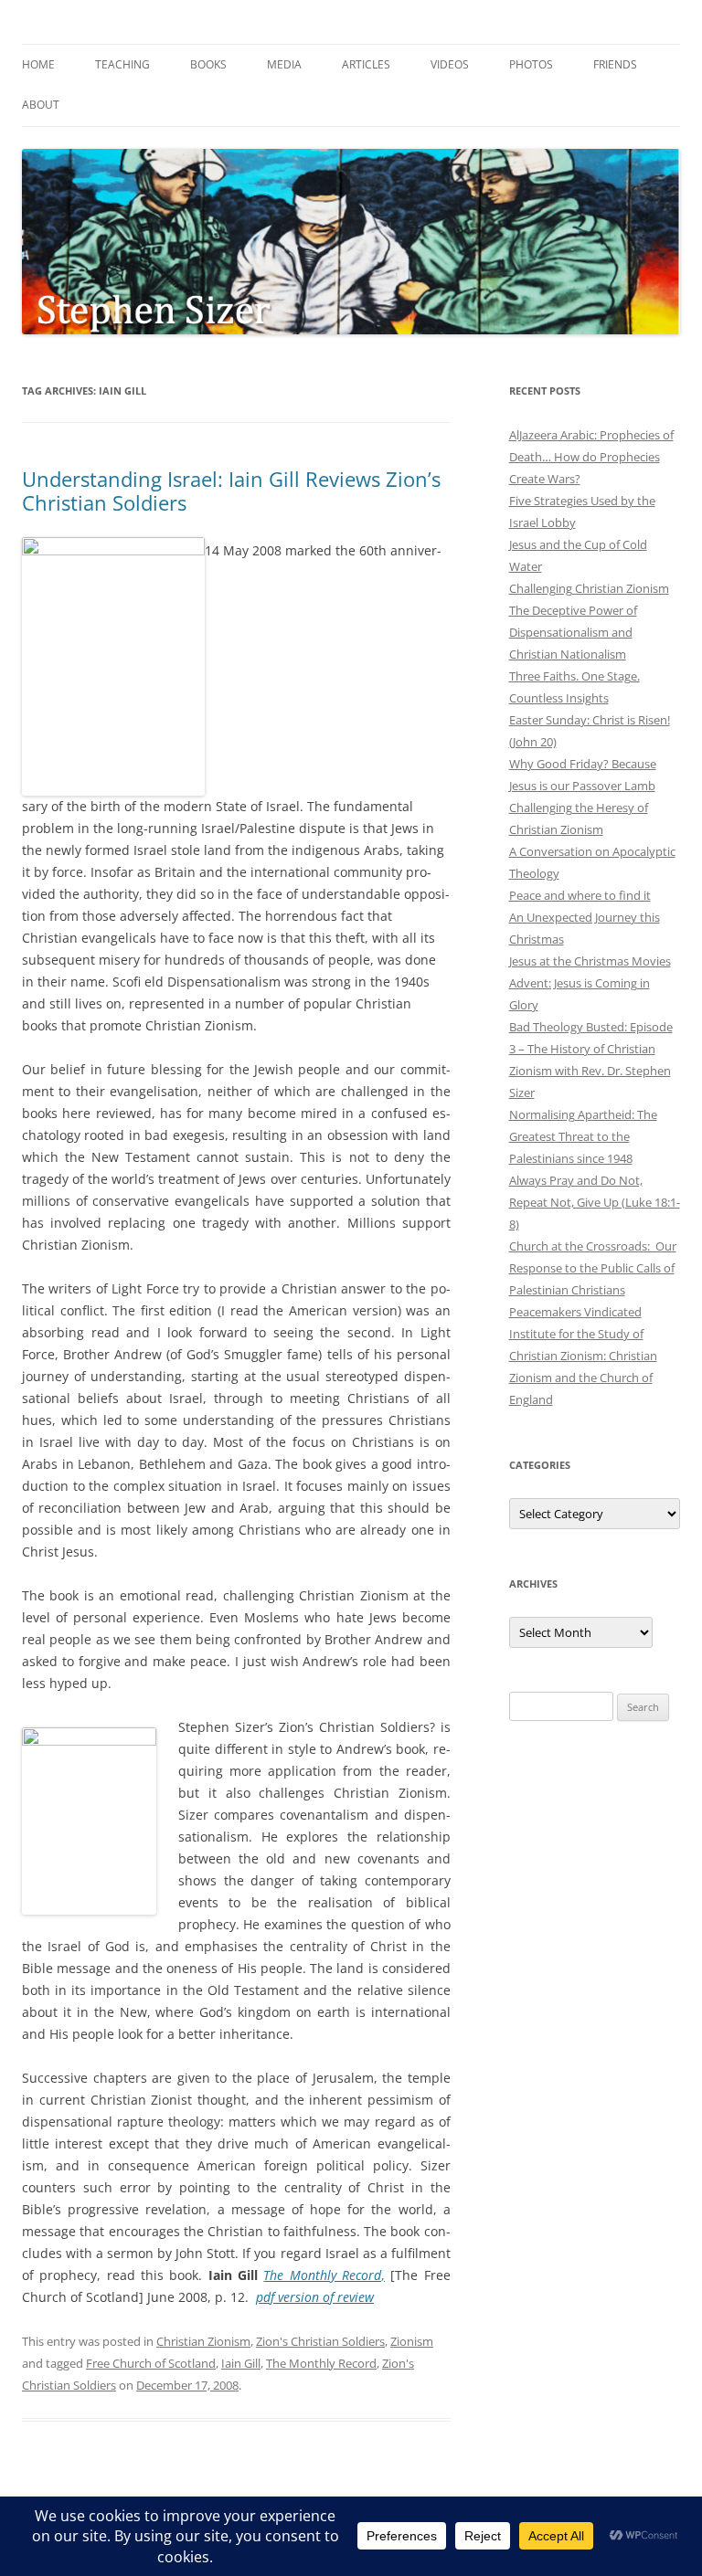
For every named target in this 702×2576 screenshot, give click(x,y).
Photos (531, 64)
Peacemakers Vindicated (575, 1312)
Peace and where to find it (580, 895)
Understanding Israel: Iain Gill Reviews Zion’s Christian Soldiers (231, 491)
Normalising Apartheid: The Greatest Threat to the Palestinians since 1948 (583, 1136)
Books (208, 64)
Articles (366, 64)
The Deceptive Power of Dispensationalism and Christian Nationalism (573, 632)
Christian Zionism (203, 2341)
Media (284, 64)
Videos (450, 64)
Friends (615, 64)
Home (38, 64)
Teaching (122, 64)
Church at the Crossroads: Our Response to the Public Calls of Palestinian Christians (593, 1268)
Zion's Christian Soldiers (320, 2341)
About (41, 105)
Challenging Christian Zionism (589, 588)
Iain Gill (241, 2363)
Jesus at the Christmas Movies (590, 961)
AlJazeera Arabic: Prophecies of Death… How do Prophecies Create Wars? (591, 457)
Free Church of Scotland (151, 2363)
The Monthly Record (321, 2363)
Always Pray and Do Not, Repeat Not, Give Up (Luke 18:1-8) (595, 1202)
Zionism (412, 2341)
